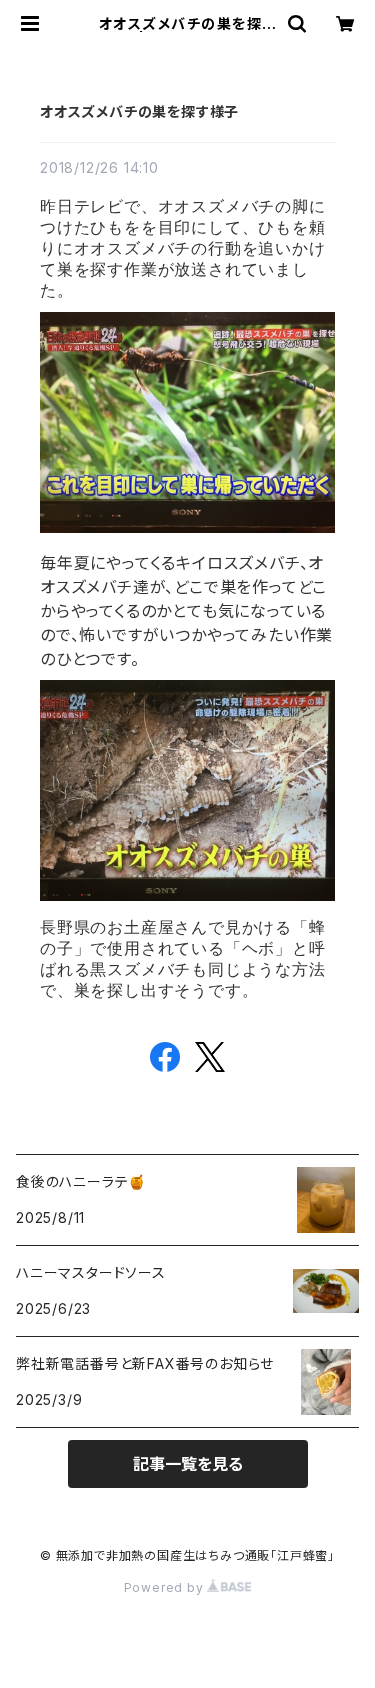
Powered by (166, 1587)
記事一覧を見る (188, 1464)
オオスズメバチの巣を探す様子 (139, 111)
